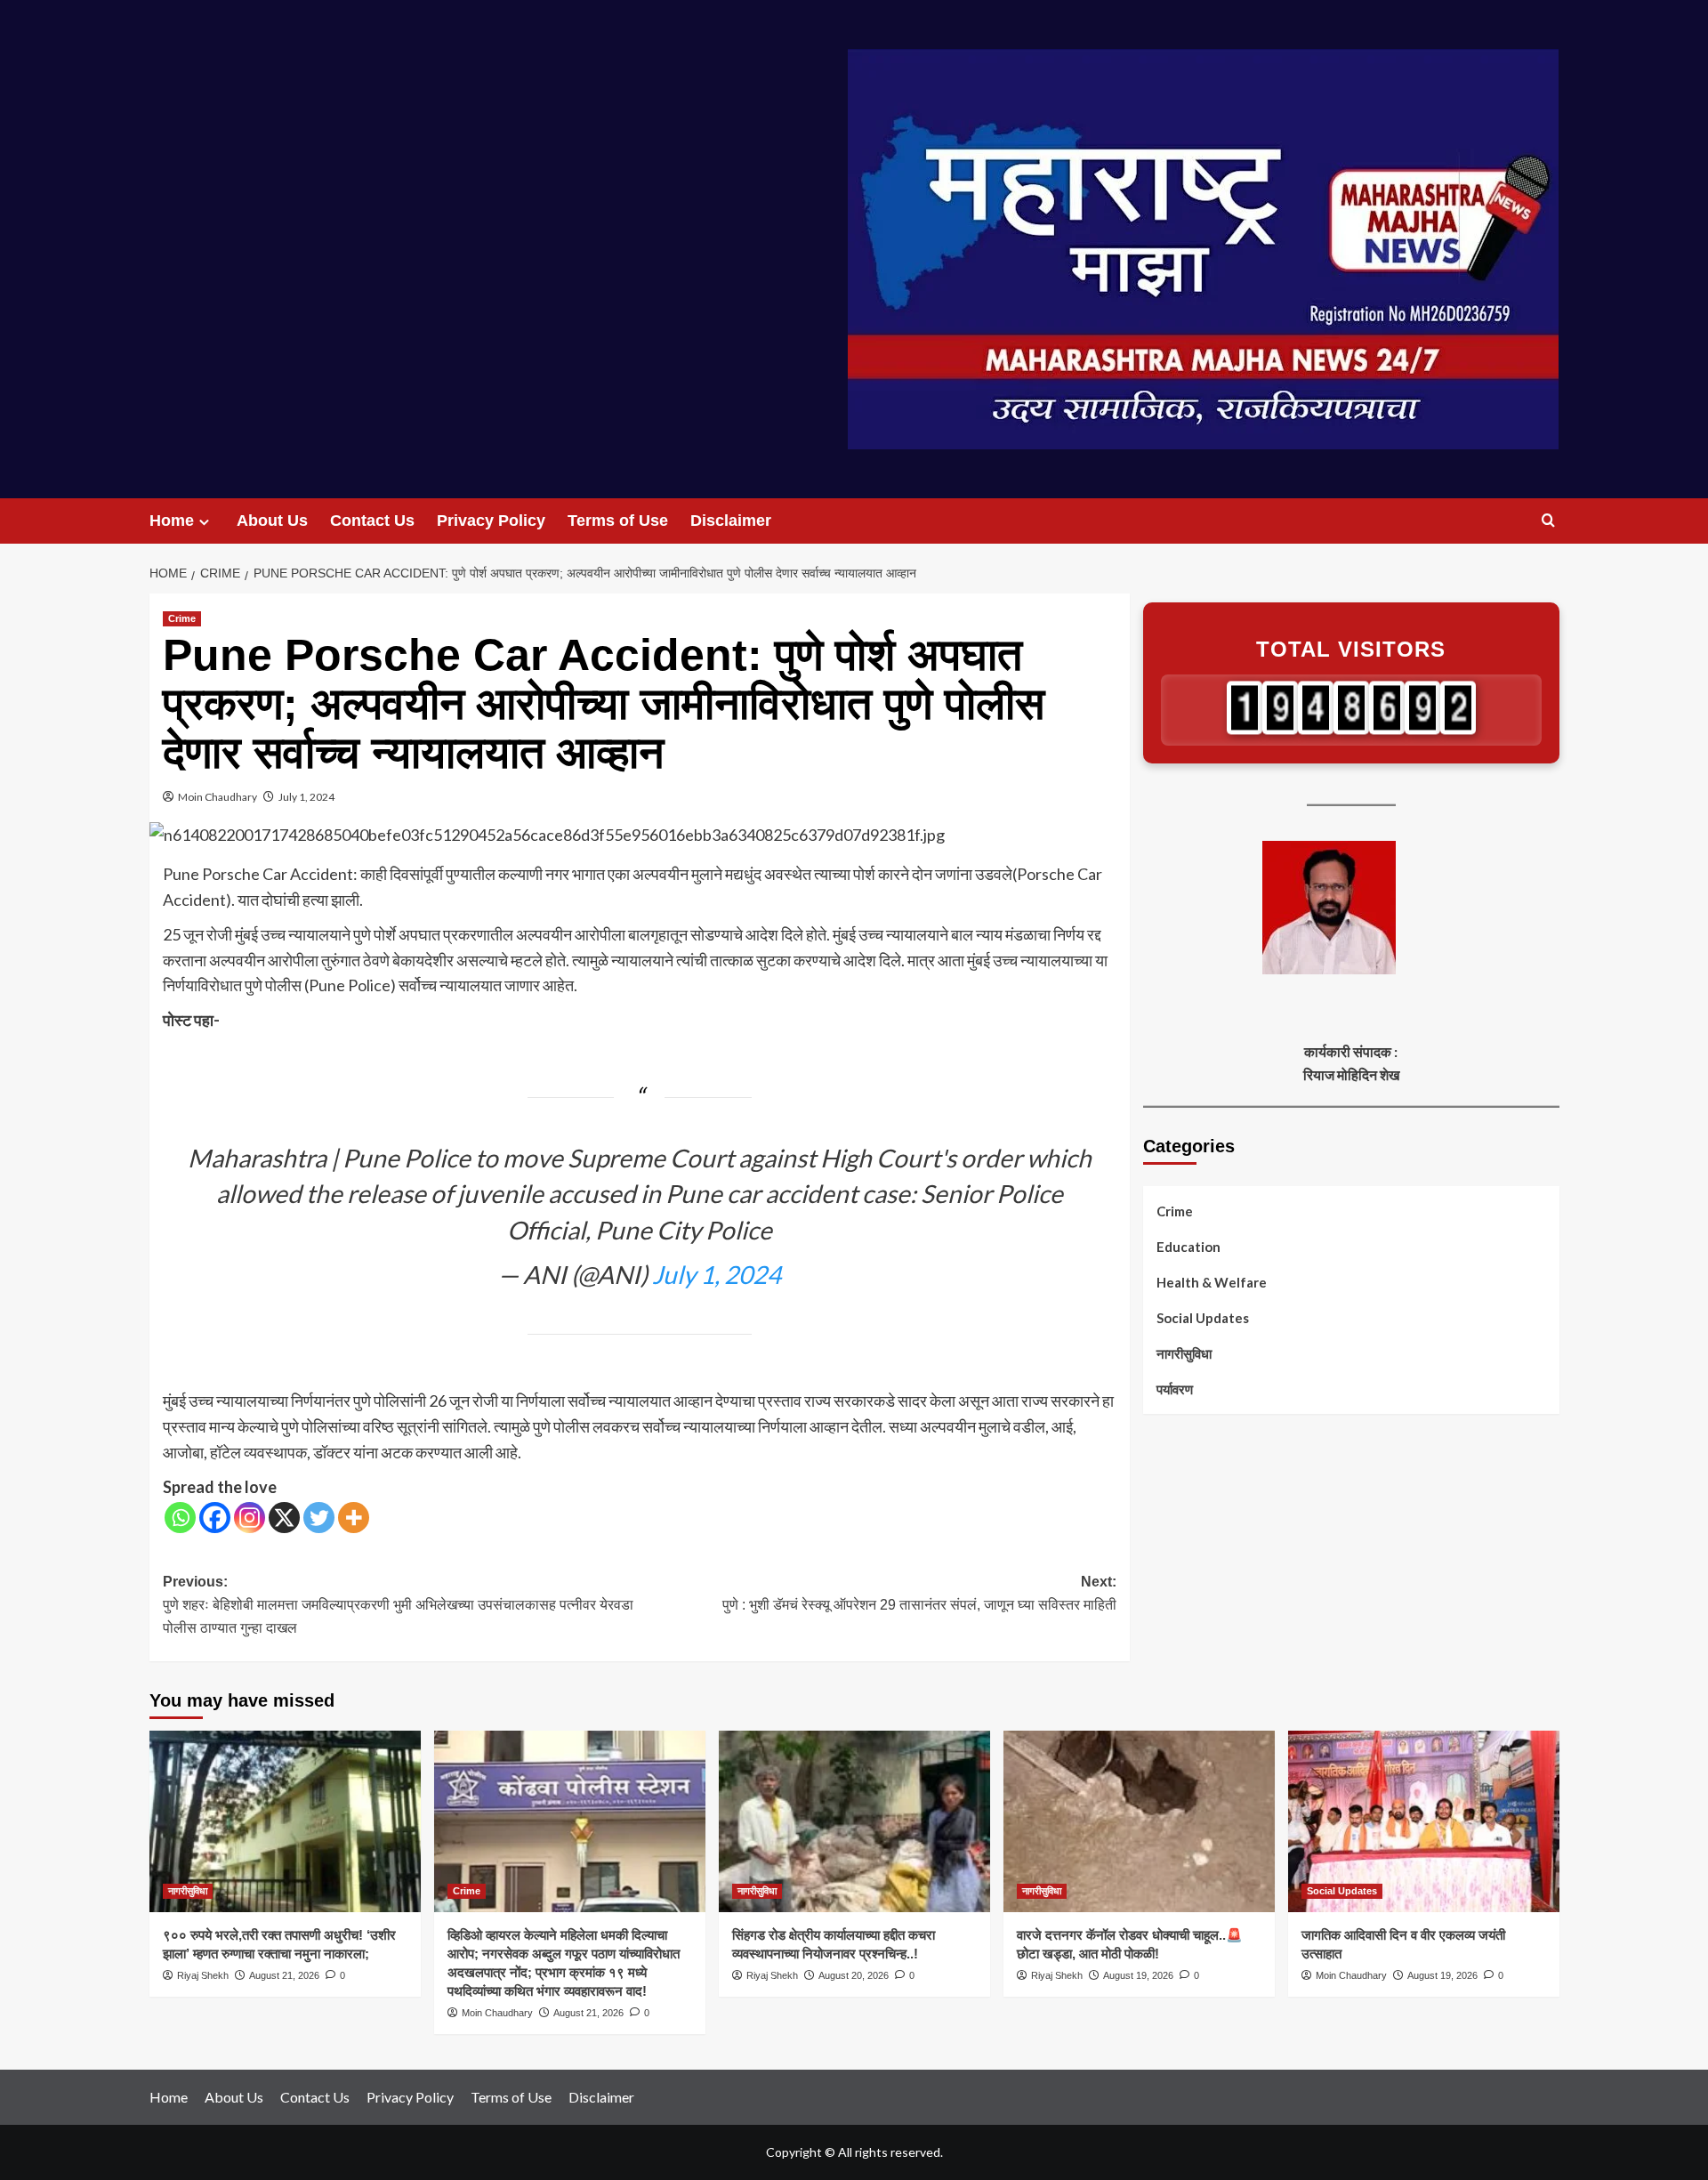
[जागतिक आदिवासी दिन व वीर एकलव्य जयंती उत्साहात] (1424, 1821)
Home (172, 521)
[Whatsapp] (180, 1518)
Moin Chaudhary (218, 797)
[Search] (1548, 521)
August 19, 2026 (1138, 1975)
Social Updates (1203, 1318)
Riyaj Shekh (203, 1975)
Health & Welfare (1212, 1282)
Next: (919, 1593)
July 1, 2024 (306, 797)
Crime (182, 618)
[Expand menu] (204, 522)
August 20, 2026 (854, 1975)
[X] (284, 1518)
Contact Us (372, 521)
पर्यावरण (1175, 1389)
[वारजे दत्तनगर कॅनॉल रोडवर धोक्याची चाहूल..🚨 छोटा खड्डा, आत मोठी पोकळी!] (1139, 1821)
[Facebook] (215, 1518)
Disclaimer (731, 521)
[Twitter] (319, 1518)
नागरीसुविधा (1184, 1353)
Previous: (398, 1604)
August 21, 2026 (284, 1975)
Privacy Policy (491, 521)
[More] (354, 1518)
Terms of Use (618, 521)
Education (1188, 1247)
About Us (272, 521)
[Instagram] (250, 1518)
